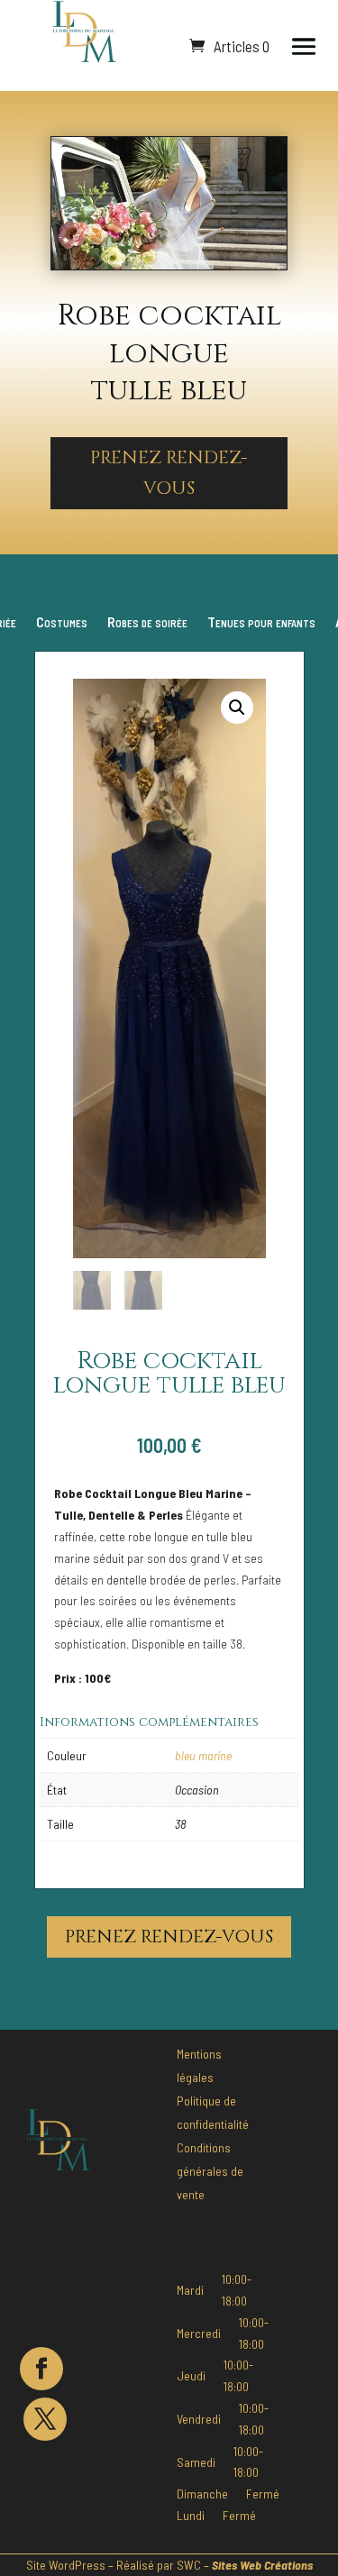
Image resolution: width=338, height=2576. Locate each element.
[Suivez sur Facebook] (41, 2369)
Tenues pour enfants (261, 623)
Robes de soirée (147, 623)
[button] (237, 708)
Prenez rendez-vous (169, 473)
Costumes (62, 623)
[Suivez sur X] (45, 2419)
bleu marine (203, 1755)
